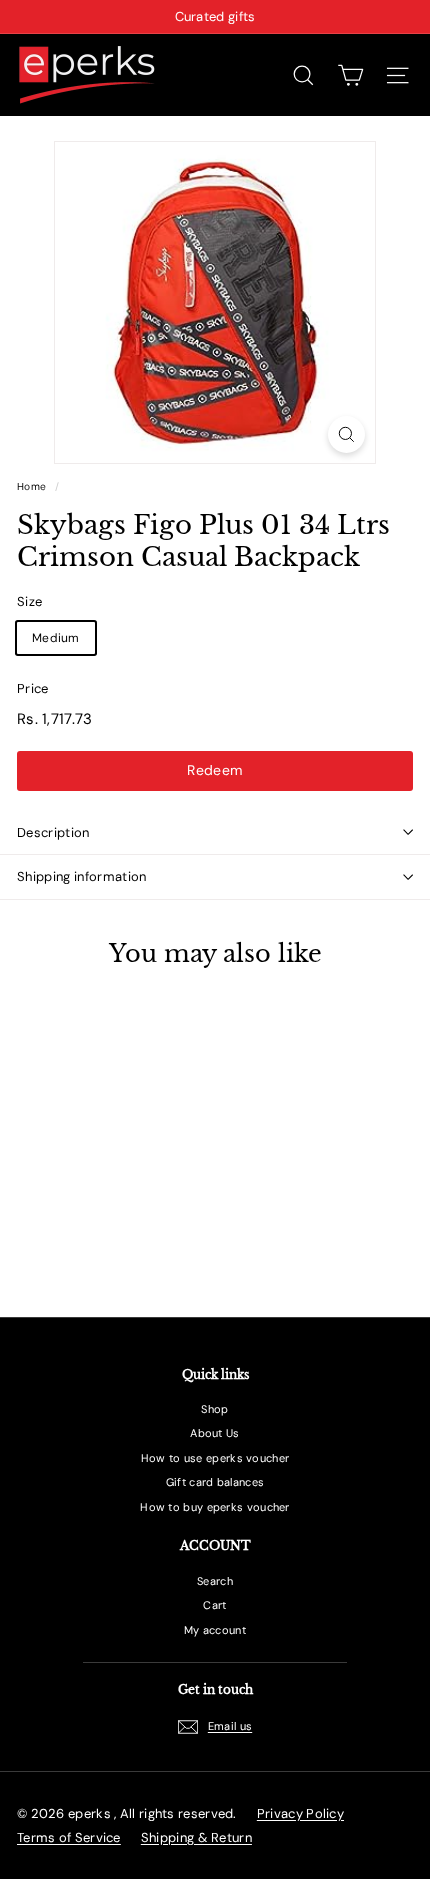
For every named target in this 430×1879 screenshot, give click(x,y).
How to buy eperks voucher (215, 1507)
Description (53, 832)
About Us (214, 1433)
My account (215, 1630)
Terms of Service (69, 1837)
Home (31, 486)
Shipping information (82, 876)
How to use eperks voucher (215, 1458)
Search (215, 1581)
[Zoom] (346, 434)
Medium (56, 638)
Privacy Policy (300, 1813)
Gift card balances (215, 1482)
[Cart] (350, 75)
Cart (214, 1605)
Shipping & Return (196, 1837)
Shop (214, 1409)
